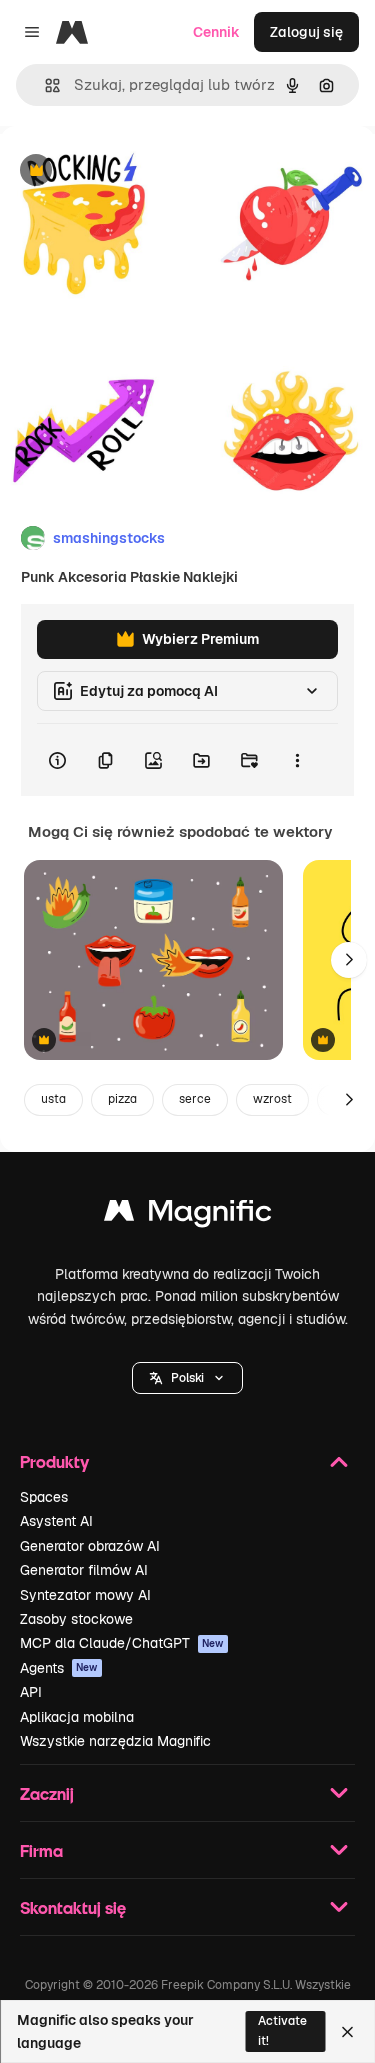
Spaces (44, 1497)
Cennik (216, 32)
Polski (187, 1378)
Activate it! (282, 2030)
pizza (122, 1099)
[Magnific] (188, 1215)
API (31, 1692)
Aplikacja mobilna (77, 1717)
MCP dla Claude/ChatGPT (122, 1643)
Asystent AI (56, 1521)
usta (53, 1099)
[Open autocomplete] (44, 85)
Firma (41, 1850)
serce (195, 1099)
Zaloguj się (306, 32)
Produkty (54, 1461)
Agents (59, 1668)
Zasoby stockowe (76, 1619)
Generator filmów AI (84, 1570)
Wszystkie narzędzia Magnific (115, 1741)
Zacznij (47, 1793)
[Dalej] (349, 960)
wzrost (272, 1099)
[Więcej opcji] (297, 760)
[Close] (347, 2032)
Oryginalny (138, 171)
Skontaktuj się (73, 1907)
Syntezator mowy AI (85, 1595)
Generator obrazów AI (90, 1546)
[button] (187, 1378)
